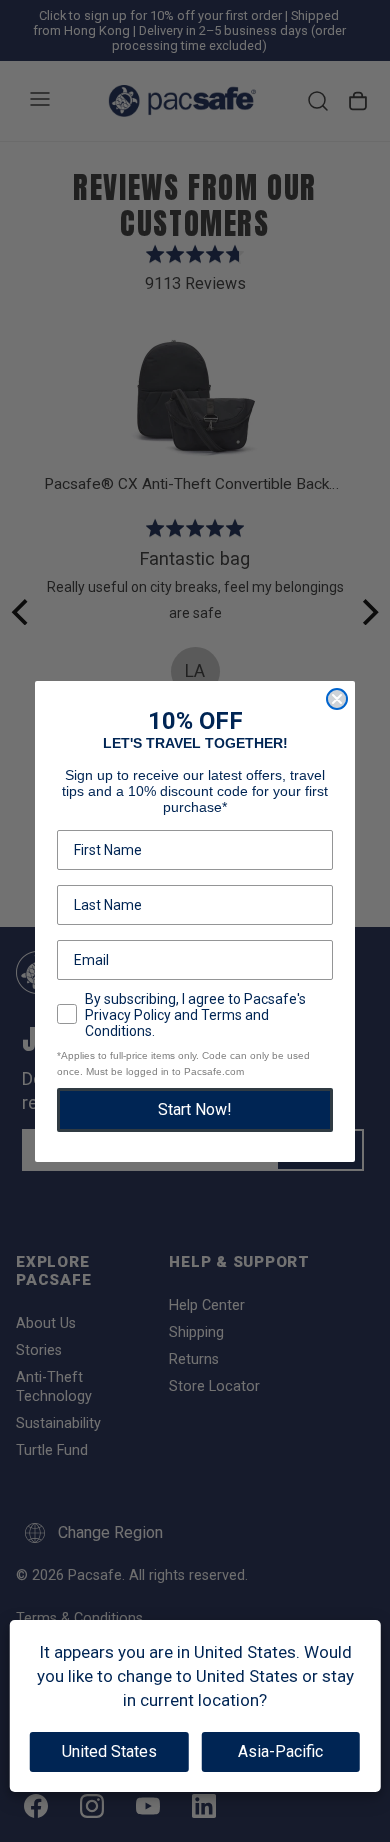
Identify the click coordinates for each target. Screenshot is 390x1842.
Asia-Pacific (280, 1751)
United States (109, 1751)
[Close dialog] (337, 699)
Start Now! (195, 1109)
